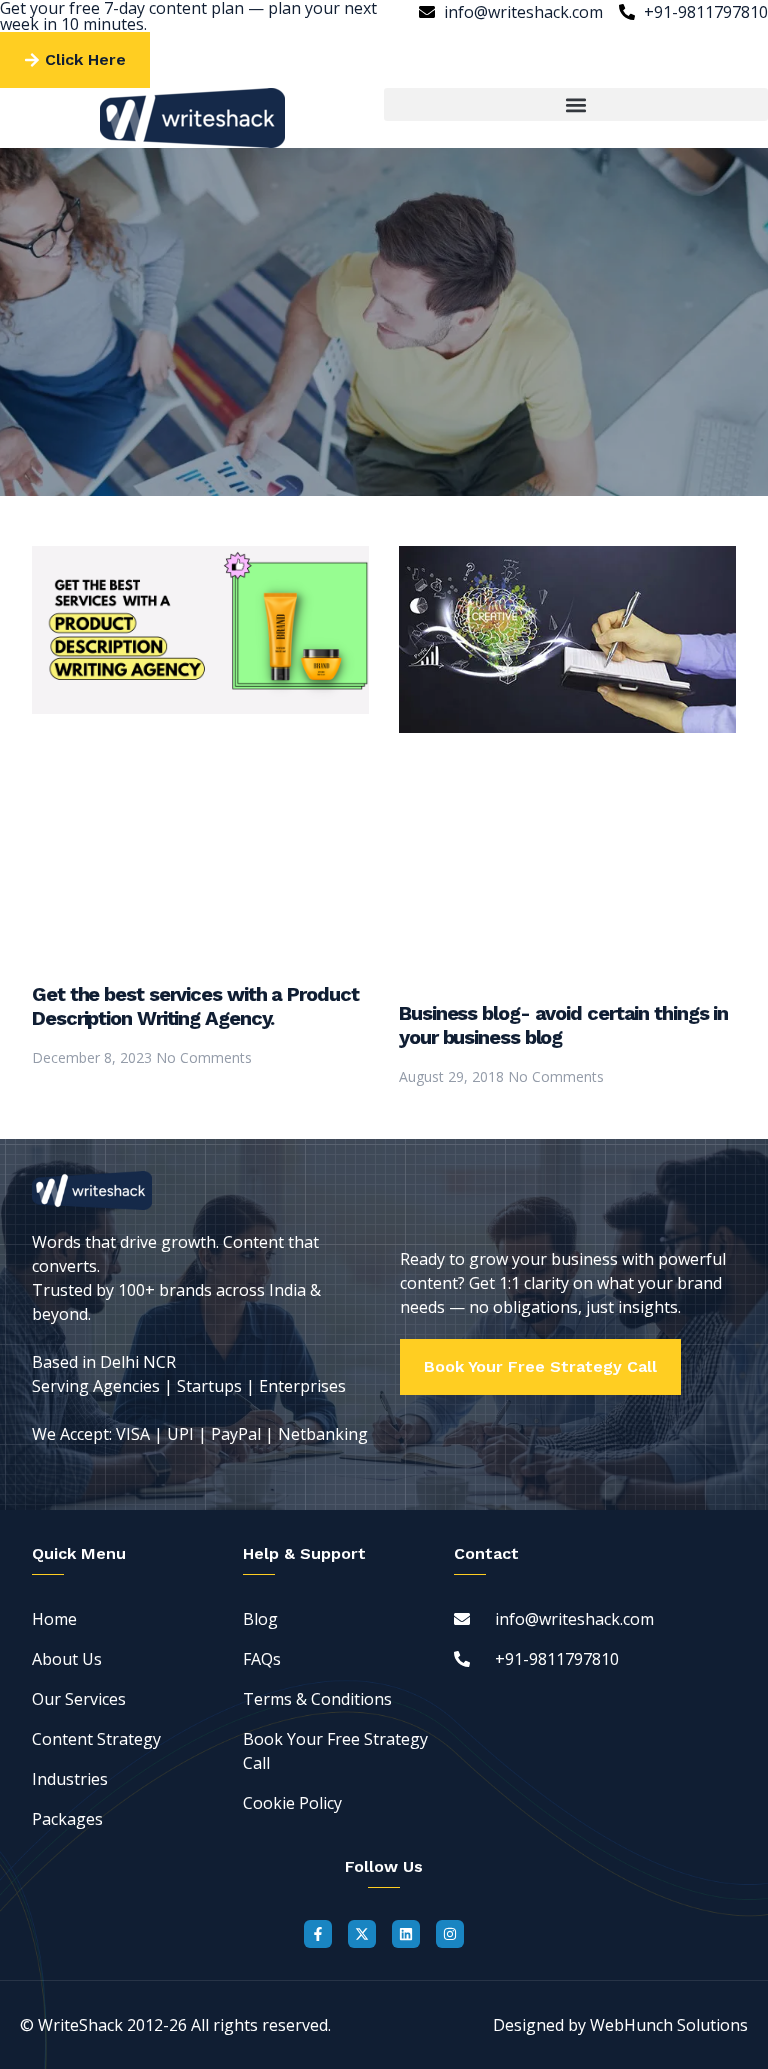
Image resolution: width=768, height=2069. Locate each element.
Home (54, 1619)
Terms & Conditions (317, 1699)
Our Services (79, 1699)
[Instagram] (450, 1934)
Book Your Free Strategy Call (335, 1751)
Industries (70, 1779)
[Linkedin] (406, 1934)
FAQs (262, 1659)
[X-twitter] (362, 1934)
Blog (260, 1619)
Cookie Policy (292, 1803)
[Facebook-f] (318, 1934)
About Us (67, 1659)
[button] (576, 104)
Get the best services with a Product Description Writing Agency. (195, 1006)
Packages (67, 1819)
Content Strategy (96, 1739)
